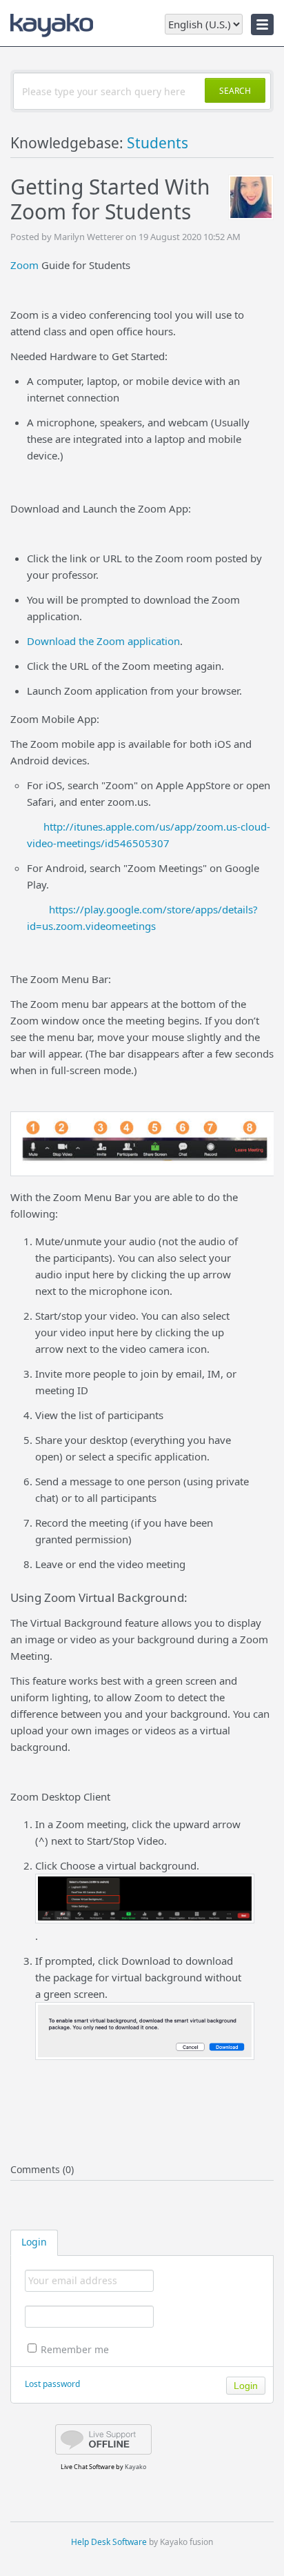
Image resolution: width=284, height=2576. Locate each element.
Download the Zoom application (103, 641)
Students (158, 143)
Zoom (24, 265)
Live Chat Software (88, 2467)
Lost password (52, 2384)
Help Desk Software (109, 2542)
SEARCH (235, 91)
